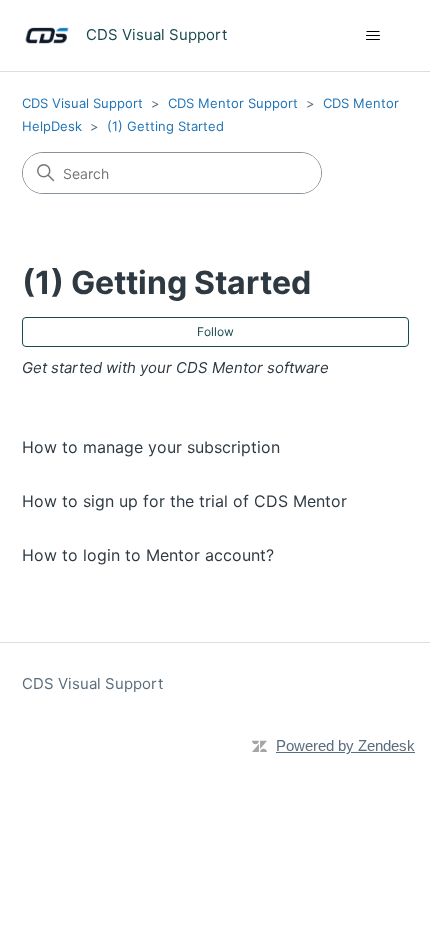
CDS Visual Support (82, 103)
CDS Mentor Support (233, 103)
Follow (215, 331)
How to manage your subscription (151, 447)
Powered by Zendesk (345, 745)
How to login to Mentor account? (148, 555)
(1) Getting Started (165, 126)
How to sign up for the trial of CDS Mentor (184, 501)
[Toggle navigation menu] (373, 36)
